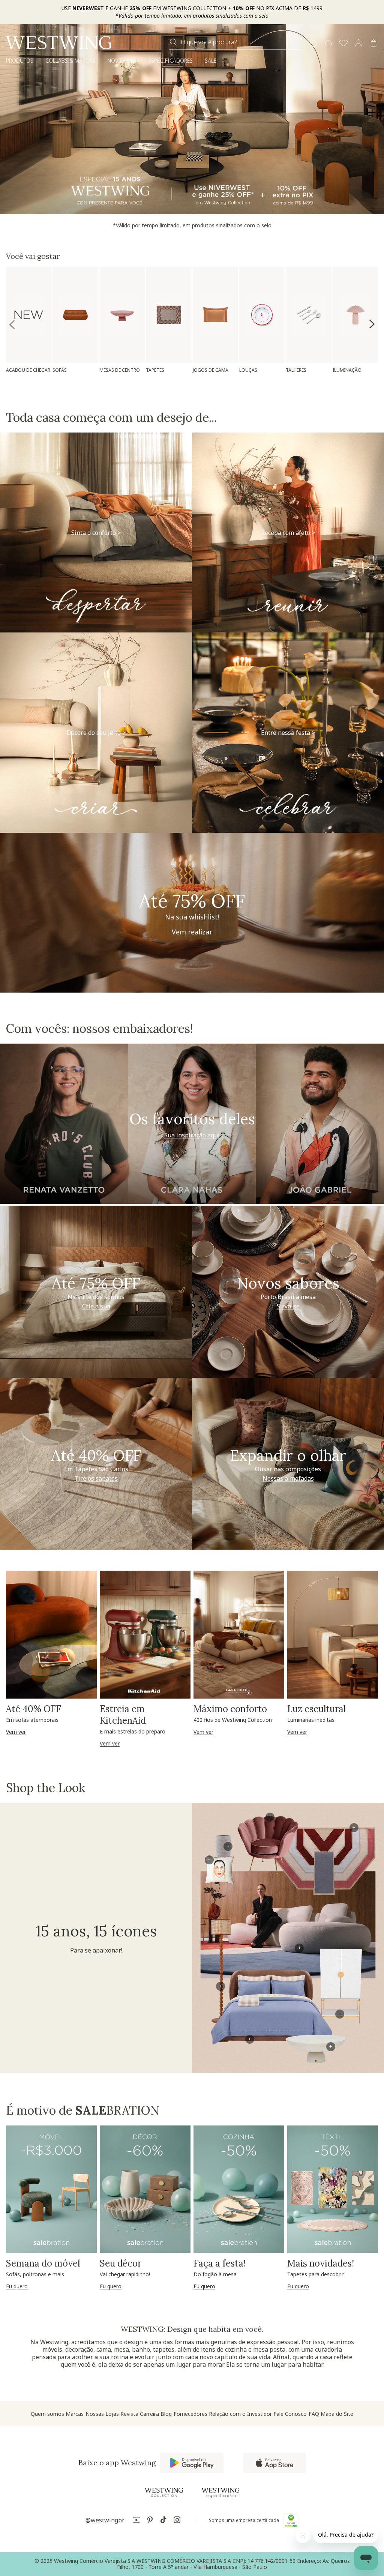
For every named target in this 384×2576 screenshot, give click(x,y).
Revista (129, 2414)
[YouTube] (136, 2521)
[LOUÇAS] (262, 315)
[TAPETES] (169, 315)
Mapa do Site (337, 2414)
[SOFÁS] (75, 315)
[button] (343, 44)
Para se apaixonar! (96, 1950)
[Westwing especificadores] (220, 2493)
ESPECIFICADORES (171, 61)
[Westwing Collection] (164, 2492)
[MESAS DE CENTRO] (122, 315)
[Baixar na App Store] (274, 2463)
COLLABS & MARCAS (70, 61)
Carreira (149, 2414)
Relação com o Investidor (240, 2414)
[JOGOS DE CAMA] (215, 315)
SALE (211, 61)
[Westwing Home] (58, 43)
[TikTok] (163, 2521)
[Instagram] (177, 2521)
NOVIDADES (122, 61)
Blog (166, 2414)
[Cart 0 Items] (373, 43)
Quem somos (47, 2414)
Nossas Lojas (102, 2414)
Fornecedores (190, 2414)
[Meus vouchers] (313, 44)
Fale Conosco (290, 2414)
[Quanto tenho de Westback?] (328, 44)
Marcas (75, 2414)
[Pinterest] (150, 2521)
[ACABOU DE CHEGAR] (29, 315)
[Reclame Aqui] (291, 2520)
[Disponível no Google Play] (192, 2463)
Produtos (20, 61)
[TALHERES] (308, 315)
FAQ (314, 2414)
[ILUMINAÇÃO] (355, 315)
